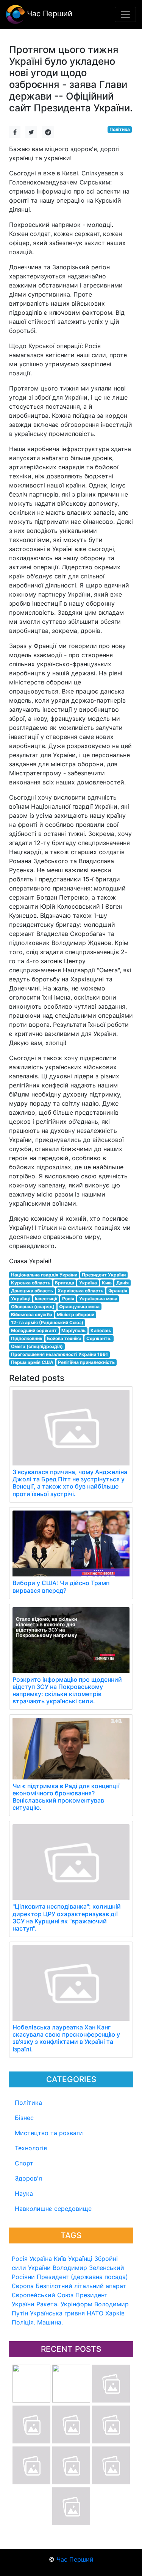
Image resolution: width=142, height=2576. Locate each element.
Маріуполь (73, 1330)
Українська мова (98, 1299)
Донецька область (32, 1291)
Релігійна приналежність (86, 1362)
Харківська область (80, 1291)
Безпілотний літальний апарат (81, 2286)
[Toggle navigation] (125, 14)
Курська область (31, 1283)
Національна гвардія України (44, 1275)
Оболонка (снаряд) (33, 1307)
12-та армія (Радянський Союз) (47, 1322)
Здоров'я (28, 2178)
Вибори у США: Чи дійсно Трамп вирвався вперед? (61, 1586)
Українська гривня (57, 2313)
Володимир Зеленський (88, 2268)
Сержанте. (99, 1338)
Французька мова (79, 1307)
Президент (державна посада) (82, 2277)
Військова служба (32, 1315)
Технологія (31, 2148)
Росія (20, 2259)
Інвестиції (46, 1299)
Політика (28, 2103)
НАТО (95, 2313)
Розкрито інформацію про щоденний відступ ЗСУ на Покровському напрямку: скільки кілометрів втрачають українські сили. (67, 1690)
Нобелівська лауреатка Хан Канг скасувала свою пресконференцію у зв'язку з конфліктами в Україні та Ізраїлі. (66, 2038)
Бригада (65, 1283)
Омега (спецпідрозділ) (37, 1346)
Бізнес (24, 2118)
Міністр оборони (76, 1315)
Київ (60, 2259)
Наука (24, 2193)
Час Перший (48, 14)
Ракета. (48, 2304)
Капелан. (101, 1330)
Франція (118, 1291)
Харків (115, 2313)
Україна (41, 2259)
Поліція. (23, 2322)
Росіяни (23, 2277)
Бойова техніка (64, 1338)
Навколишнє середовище (53, 2209)
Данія (122, 1283)
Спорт (24, 2163)
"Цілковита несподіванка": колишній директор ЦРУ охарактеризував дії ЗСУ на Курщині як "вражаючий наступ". (67, 1917)
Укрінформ (76, 2304)
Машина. (50, 2322)
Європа (23, 2286)
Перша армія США (32, 1362)
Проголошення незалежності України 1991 (59, 1354)
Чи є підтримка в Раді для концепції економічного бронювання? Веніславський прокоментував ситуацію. (66, 1797)
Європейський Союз (43, 2295)
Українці (80, 2259)
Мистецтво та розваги (49, 2133)
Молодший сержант (34, 1330)
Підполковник (27, 1338)
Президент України (104, 1275)
